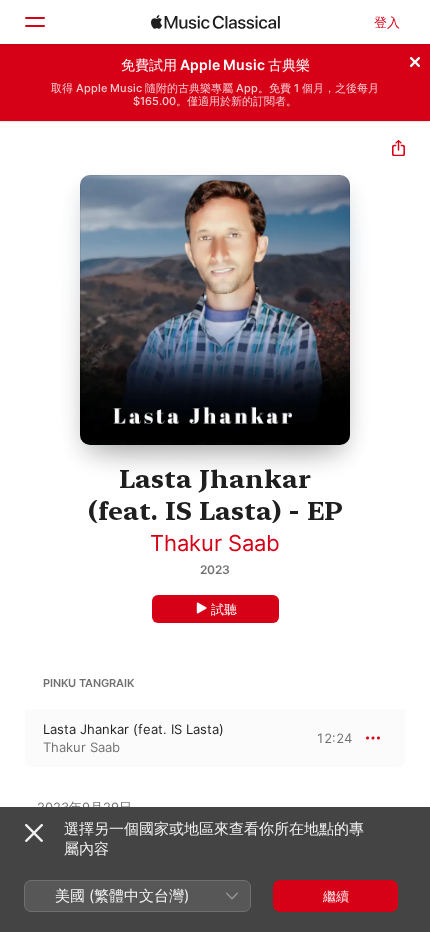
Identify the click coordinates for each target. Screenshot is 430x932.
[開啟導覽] (34, 22)
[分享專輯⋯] (398, 150)
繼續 (336, 896)
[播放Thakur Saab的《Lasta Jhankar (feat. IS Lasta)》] (13, 738)
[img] (215, 22)
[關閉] (415, 59)
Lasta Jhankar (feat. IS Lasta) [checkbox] (133, 729)
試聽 (224, 609)
